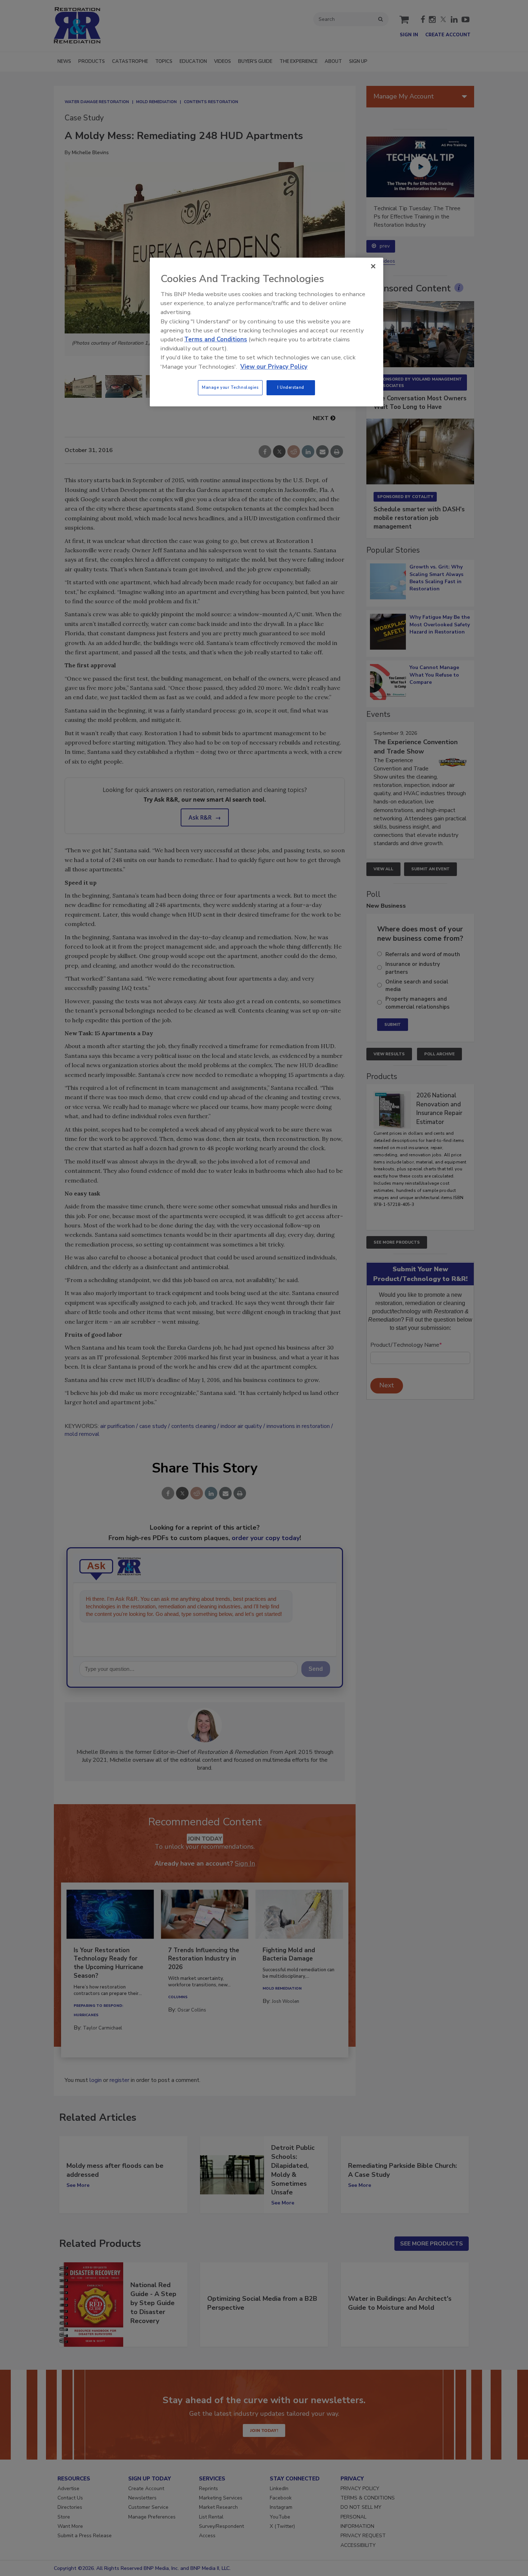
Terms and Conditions (216, 339)
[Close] (373, 266)
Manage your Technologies (230, 387)
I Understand (291, 387)
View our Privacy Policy (274, 367)
